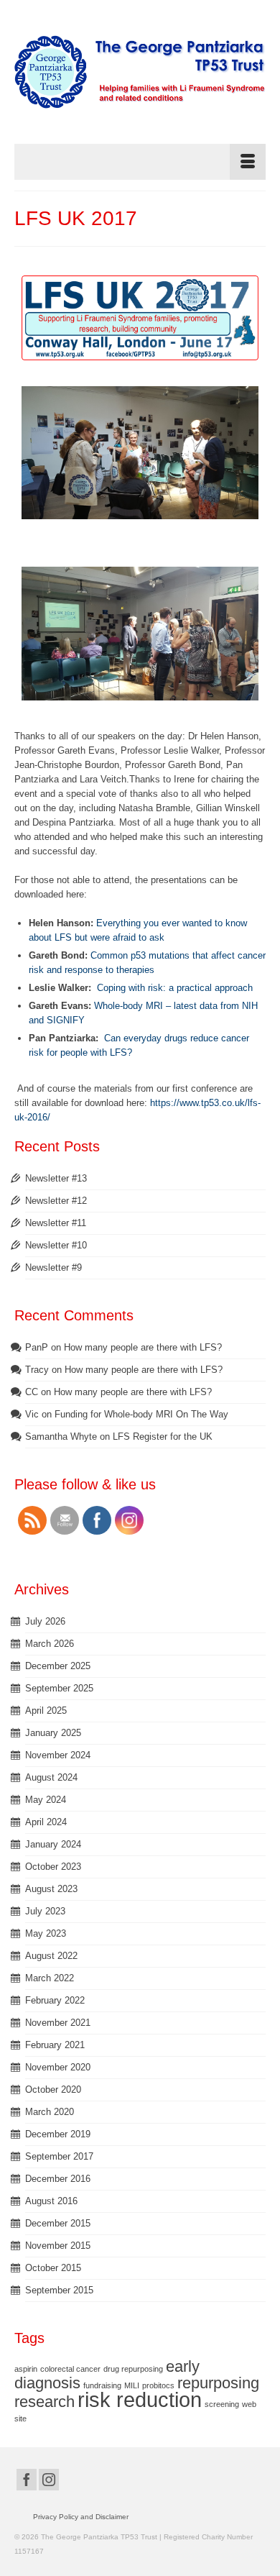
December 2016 (58, 2179)
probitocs (158, 2385)
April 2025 (46, 1711)
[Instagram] (49, 2480)
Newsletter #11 (56, 1223)
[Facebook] (27, 2480)
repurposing (218, 2383)
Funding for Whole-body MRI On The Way (141, 1414)
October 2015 (53, 2268)
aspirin (26, 2369)
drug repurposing (133, 2369)
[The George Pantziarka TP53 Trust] (140, 72)
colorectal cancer (70, 2369)
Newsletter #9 (53, 1268)
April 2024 (46, 1822)
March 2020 (50, 2112)
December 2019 (58, 2134)
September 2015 (59, 2290)
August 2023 (51, 1889)
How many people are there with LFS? (143, 1347)
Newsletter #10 (56, 1245)
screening (222, 2404)
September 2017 (59, 2156)
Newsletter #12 (56, 1201)
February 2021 (55, 2045)
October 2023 (53, 1867)
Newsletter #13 (56, 1178)
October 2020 (53, 2089)
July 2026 (45, 1621)
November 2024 (58, 1755)
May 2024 (46, 1800)
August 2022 (51, 1956)
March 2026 (50, 1644)
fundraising (102, 2385)
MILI (132, 2385)
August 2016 (51, 2201)
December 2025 (58, 1666)
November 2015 (58, 2246)
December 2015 (58, 2223)
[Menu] (140, 162)
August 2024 (51, 1777)
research (45, 2402)
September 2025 (59, 1688)
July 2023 (45, 1911)
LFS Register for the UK (163, 1437)
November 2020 (58, 2067)
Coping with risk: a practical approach (175, 988)
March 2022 (50, 1978)
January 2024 (53, 1844)
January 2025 (53, 1733)
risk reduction (140, 2399)
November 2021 (58, 2023)
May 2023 (46, 1933)
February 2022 (55, 2000)
